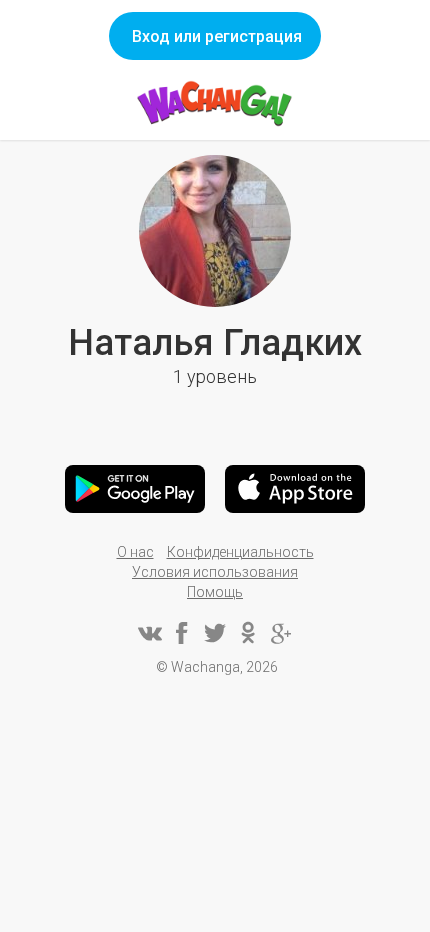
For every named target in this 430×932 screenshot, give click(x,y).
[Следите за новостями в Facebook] (182, 633)
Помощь (215, 592)
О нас (135, 552)
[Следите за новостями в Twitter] (215, 633)
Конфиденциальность (240, 552)
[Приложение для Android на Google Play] (135, 489)
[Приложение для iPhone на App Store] (295, 489)
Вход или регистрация (217, 36)
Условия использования (215, 572)
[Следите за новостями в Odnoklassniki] (248, 633)
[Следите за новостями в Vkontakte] (149, 633)
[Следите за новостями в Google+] (281, 633)
